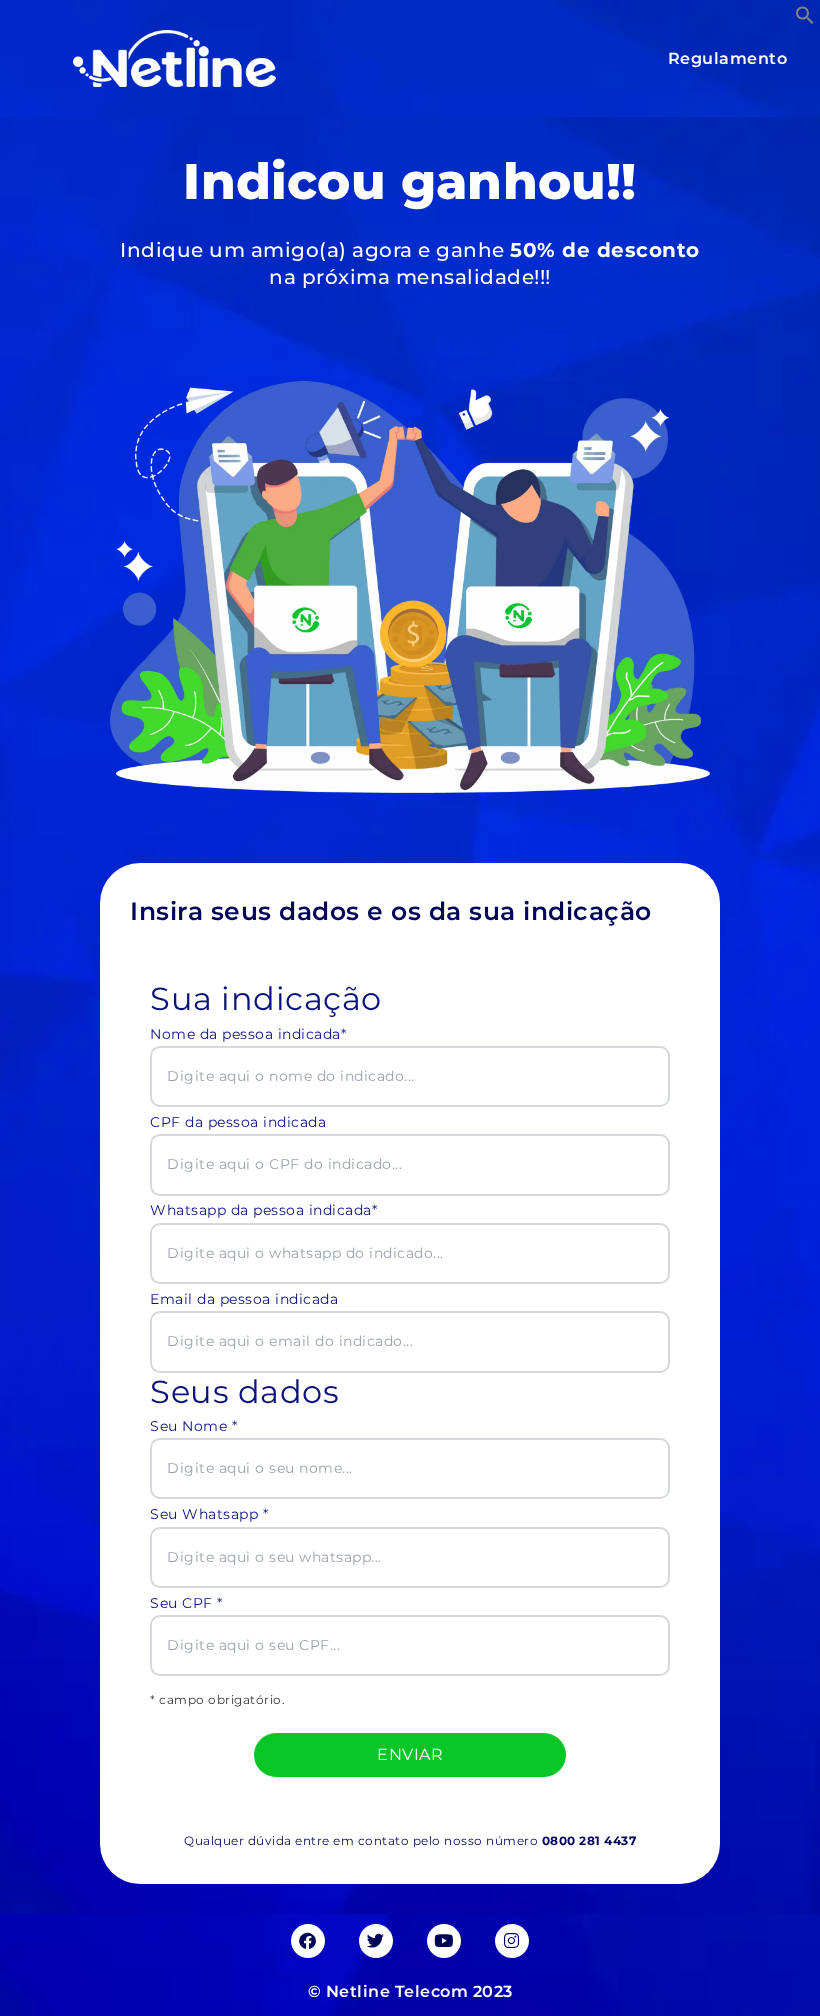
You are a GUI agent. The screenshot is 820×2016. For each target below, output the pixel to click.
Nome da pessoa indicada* (248, 1034)
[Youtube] (444, 1941)
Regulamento (728, 58)
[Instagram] (512, 1941)
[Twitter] (376, 1941)
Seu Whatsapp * (209, 1514)
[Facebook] (308, 1941)
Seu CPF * (186, 1603)
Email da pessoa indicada (244, 1299)
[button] (805, 15)
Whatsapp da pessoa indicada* (263, 1210)
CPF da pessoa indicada (238, 1122)
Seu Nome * (193, 1426)
